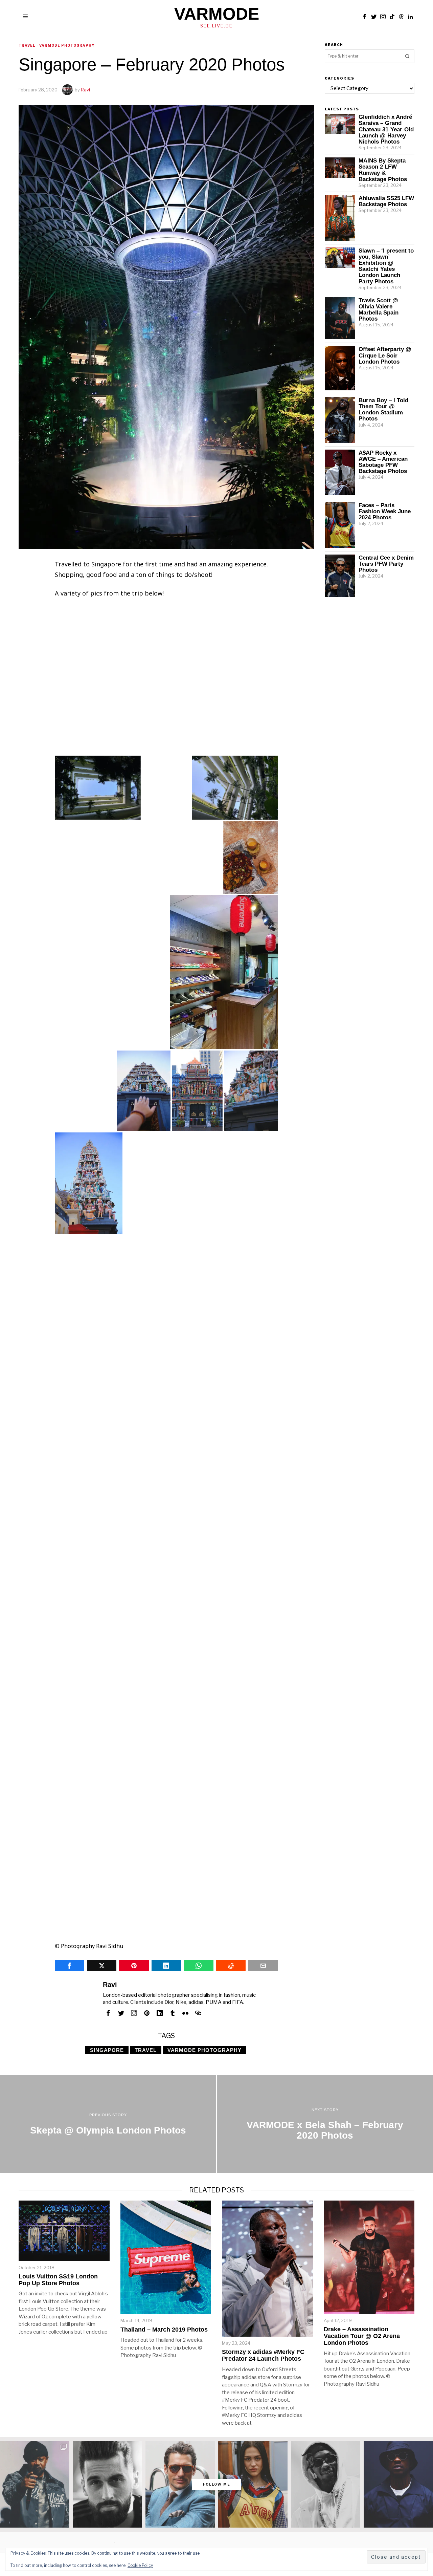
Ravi (85, 90)
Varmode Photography (67, 45)
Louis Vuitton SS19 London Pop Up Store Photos (58, 2280)
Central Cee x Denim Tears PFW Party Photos (386, 564)
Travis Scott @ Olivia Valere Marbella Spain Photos (379, 309)
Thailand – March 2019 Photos (164, 2330)
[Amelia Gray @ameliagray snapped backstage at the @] (253, 2484)
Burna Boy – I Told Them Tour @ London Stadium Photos (383, 409)
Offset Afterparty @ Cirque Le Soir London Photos (385, 355)
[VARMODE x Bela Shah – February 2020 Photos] (325, 2124)
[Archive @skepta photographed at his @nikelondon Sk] (398, 2484)
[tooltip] (365, 17)
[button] (110, 680)
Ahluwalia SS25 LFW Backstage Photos (386, 201)
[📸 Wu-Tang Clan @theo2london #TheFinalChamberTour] (35, 2484)
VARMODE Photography (204, 2050)
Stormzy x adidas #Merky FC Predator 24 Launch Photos (263, 2355)
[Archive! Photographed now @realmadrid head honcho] (107, 2484)
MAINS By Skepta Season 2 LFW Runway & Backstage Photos (383, 170)
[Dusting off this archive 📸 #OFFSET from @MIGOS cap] (326, 2484)
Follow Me (217, 2484)
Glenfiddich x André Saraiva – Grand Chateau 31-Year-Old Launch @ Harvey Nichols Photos (386, 129)
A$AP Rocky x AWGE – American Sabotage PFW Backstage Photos (383, 462)
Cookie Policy (140, 2565)
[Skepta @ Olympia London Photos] (108, 2124)
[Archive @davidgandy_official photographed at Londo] (180, 2484)
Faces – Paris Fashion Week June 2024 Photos (385, 511)
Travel (27, 45)
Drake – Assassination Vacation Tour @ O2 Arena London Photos (362, 2336)
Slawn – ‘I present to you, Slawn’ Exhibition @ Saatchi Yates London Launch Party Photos (386, 266)
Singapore (107, 2050)
